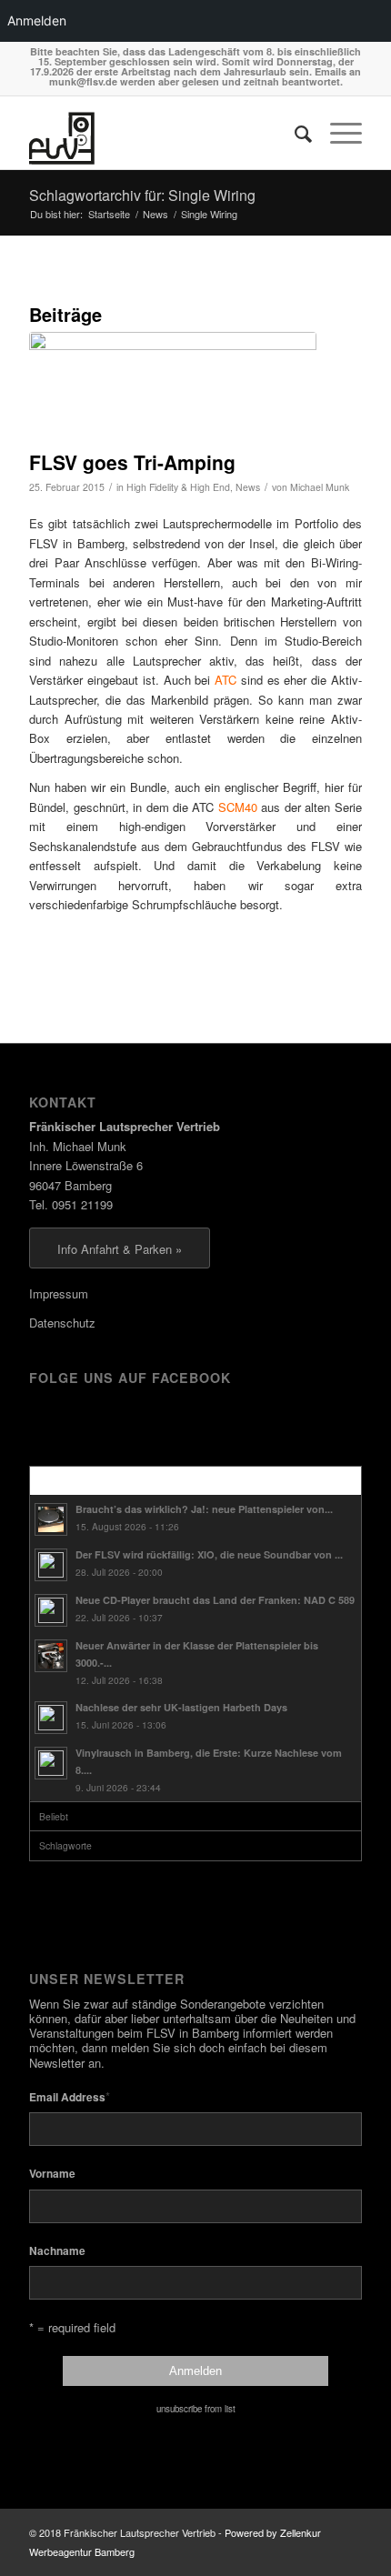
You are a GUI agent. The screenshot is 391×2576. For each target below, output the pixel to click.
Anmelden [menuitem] (37, 20)
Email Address (70, 2096)
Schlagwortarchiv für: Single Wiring (142, 195)
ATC (226, 680)
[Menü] (337, 133)
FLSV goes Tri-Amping (132, 462)
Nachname (57, 2251)
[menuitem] (294, 133)
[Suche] (294, 133)
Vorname (52, 2174)
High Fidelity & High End (178, 487)
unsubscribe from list (196, 2409)
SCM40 (238, 807)
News (248, 487)
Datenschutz (62, 1323)
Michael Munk (320, 487)
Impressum (59, 1293)
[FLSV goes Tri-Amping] (173, 386)
